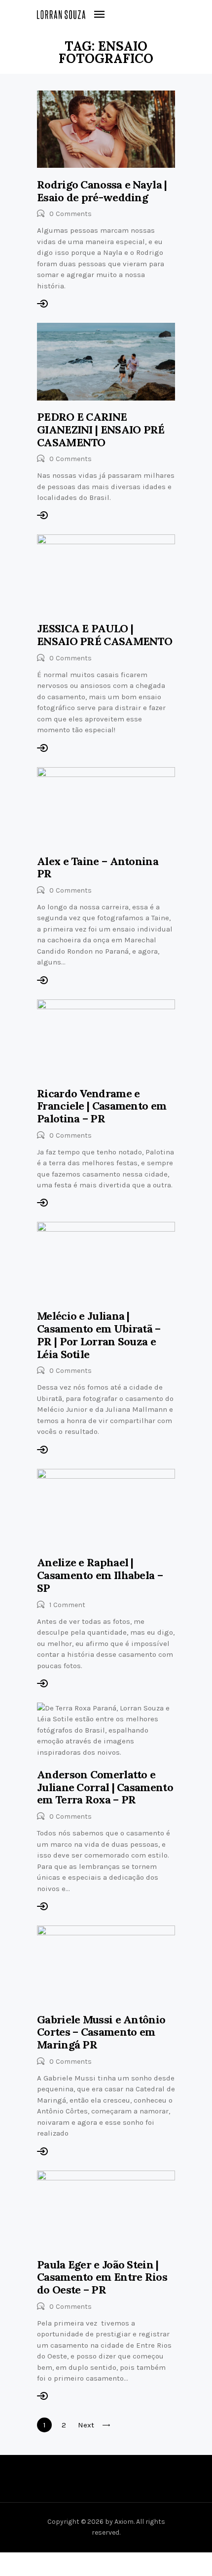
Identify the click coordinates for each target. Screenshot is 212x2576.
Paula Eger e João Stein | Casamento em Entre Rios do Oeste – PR (102, 2277)
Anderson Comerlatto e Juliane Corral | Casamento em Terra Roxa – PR (105, 1787)
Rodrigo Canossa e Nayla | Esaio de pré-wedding (102, 191)
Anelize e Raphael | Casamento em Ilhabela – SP (100, 1575)
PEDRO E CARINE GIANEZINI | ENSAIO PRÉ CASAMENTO (101, 429)
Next (86, 2425)
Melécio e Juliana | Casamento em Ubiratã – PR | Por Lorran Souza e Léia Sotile (99, 1335)
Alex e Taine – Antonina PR (98, 868)
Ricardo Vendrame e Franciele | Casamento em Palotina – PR (102, 1106)
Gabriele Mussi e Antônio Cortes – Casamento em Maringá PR (101, 2032)
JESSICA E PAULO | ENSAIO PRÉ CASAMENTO (105, 635)
